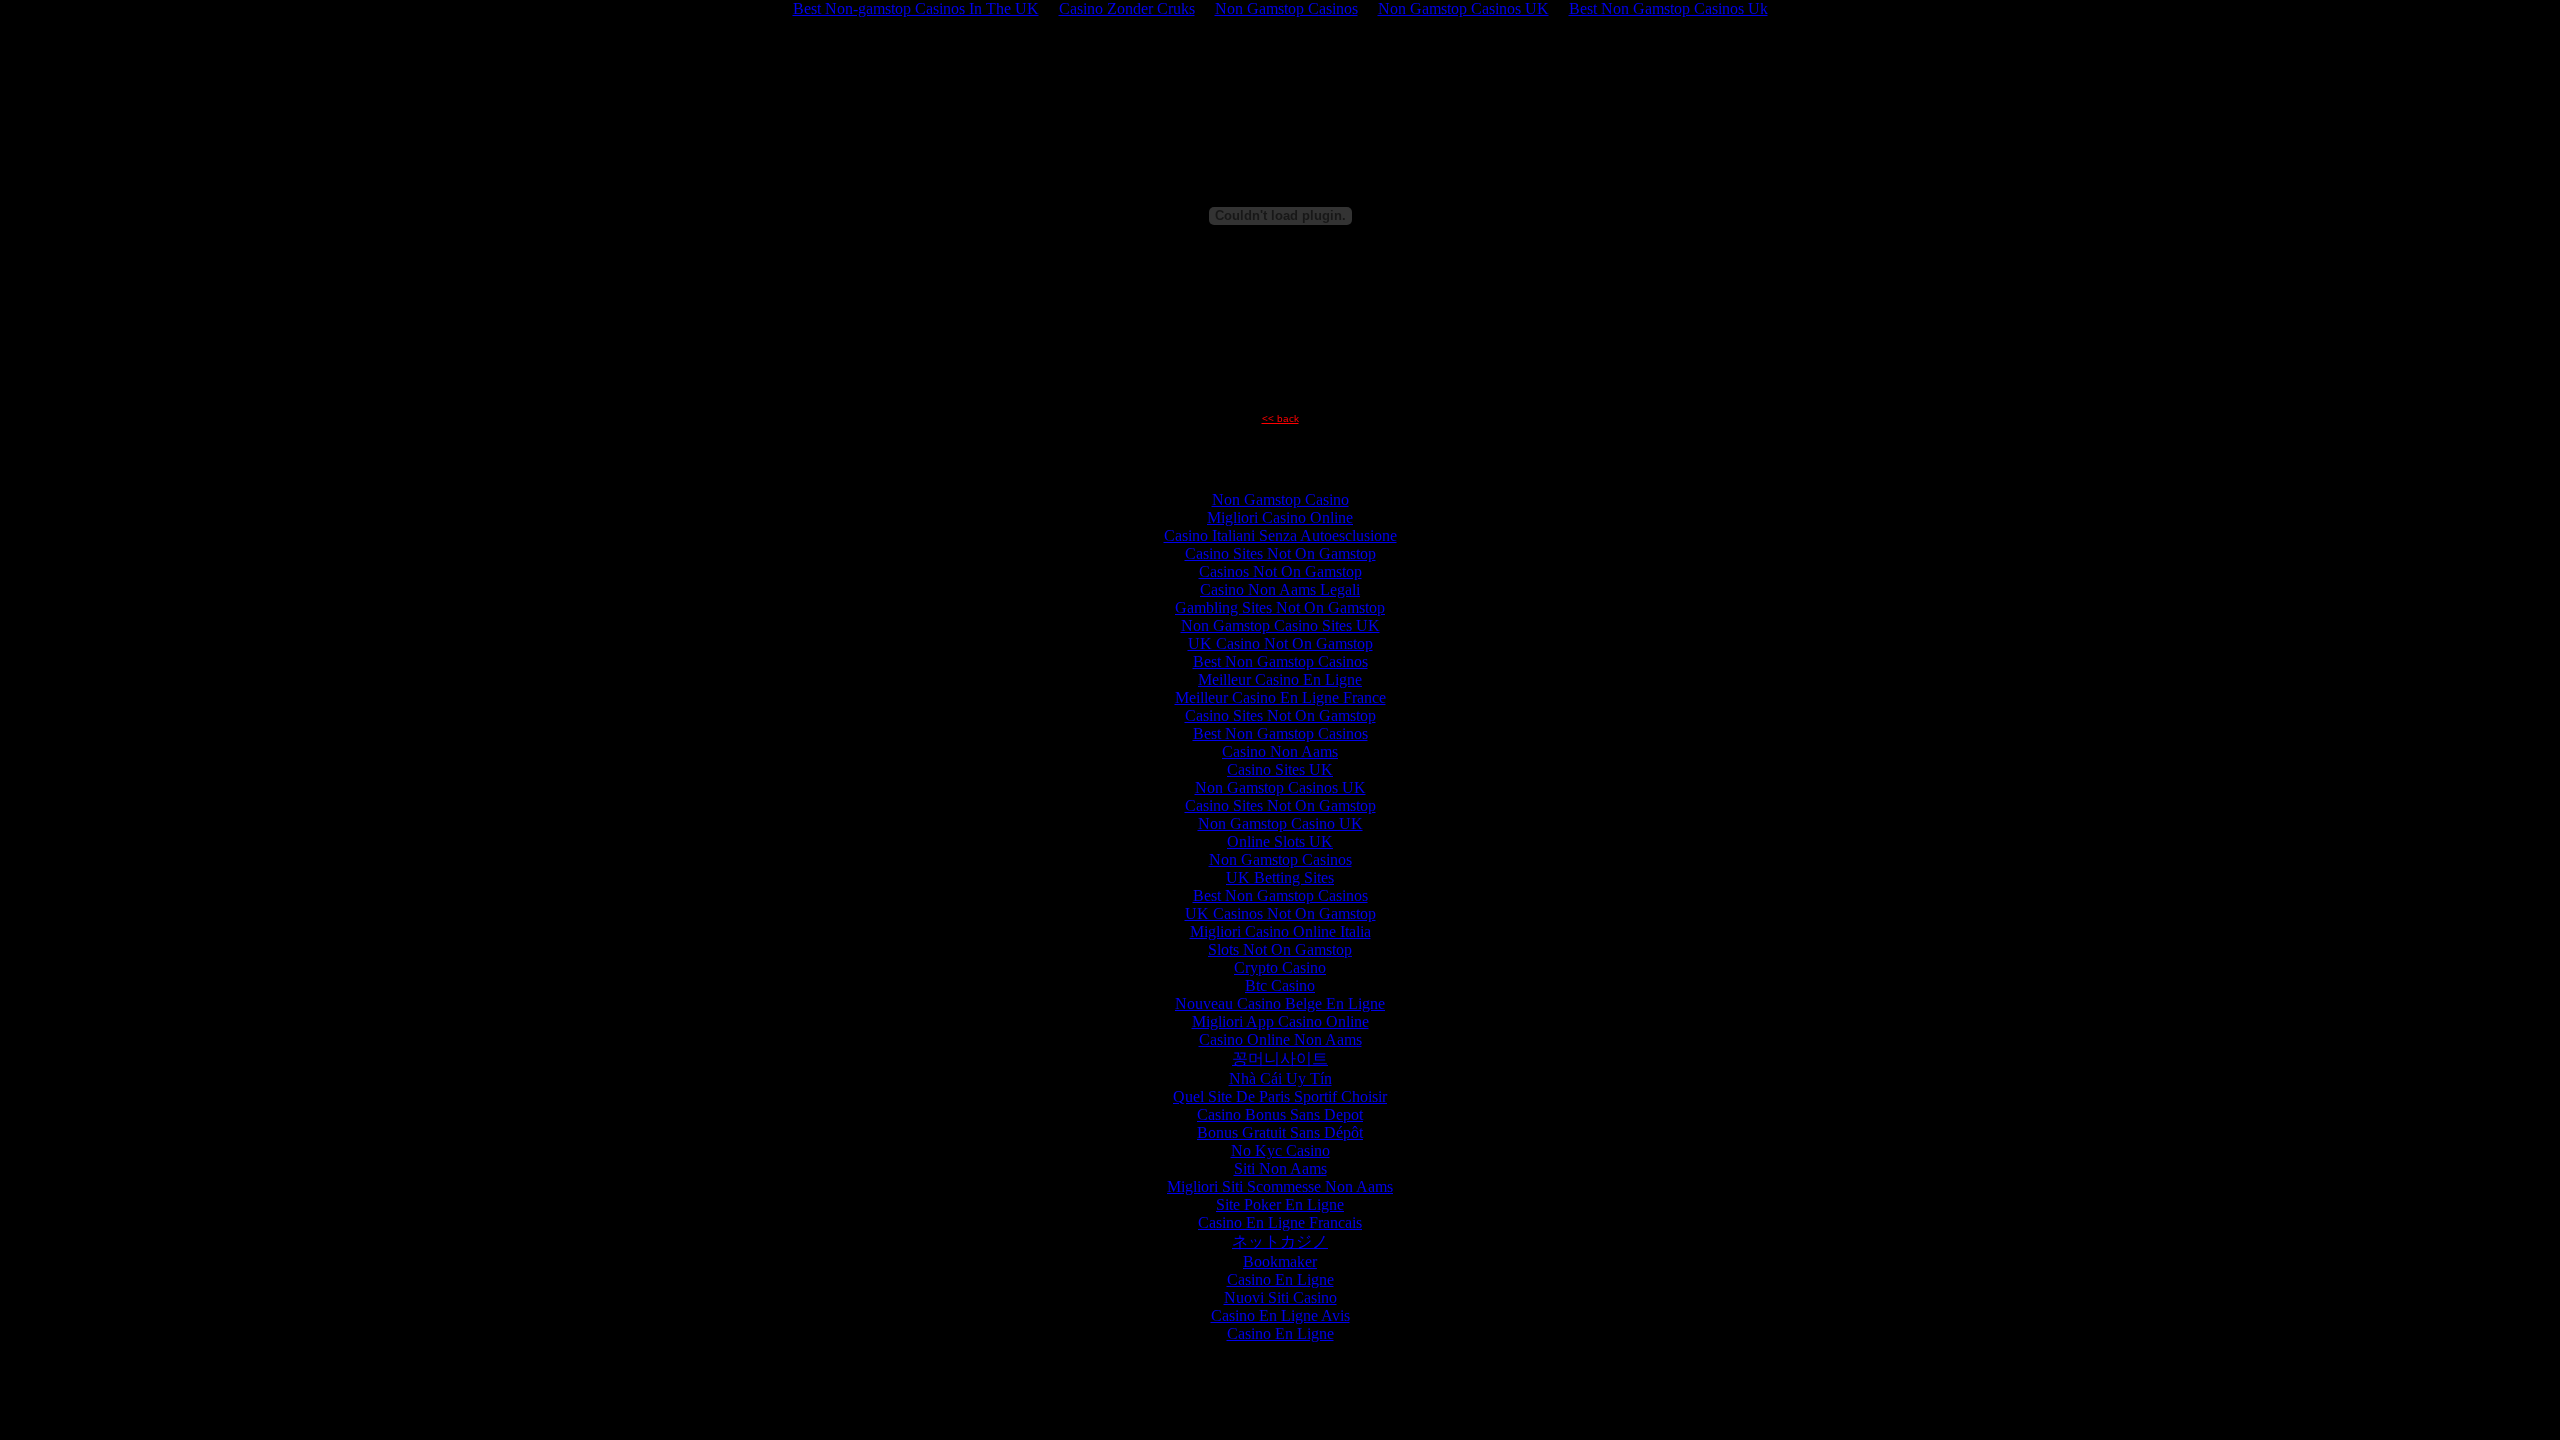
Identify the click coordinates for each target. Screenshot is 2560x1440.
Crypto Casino (1280, 967)
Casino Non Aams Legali (1280, 589)
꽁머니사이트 (1280, 1058)
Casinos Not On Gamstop (1280, 571)
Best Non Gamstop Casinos (1280, 661)
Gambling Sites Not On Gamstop (1280, 607)
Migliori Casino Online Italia (1280, 931)
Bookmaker (1280, 1261)
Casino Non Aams (1280, 751)
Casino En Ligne (1280, 1279)
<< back (1280, 418)
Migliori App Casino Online (1280, 1021)
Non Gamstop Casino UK (1280, 823)
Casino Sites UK (1280, 769)
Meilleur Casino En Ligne (1280, 679)
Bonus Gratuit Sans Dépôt (1280, 1132)
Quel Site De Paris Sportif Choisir (1280, 1096)
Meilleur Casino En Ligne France (1280, 697)
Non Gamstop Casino (1280, 499)
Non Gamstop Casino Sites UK (1280, 625)
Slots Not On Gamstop (1280, 949)
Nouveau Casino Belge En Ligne (1280, 1003)
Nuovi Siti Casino (1280, 1297)
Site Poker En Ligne (1280, 1204)
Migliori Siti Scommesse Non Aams (1280, 1186)
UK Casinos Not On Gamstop (1280, 913)
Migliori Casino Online (1280, 517)
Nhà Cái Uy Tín (1280, 1078)
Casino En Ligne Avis (1280, 1315)
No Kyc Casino (1280, 1150)
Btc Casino (1280, 985)
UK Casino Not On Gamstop (1280, 643)
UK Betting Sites (1280, 877)
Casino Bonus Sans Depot (1280, 1114)
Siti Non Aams (1280, 1168)
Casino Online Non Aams (1280, 1039)
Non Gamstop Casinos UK (1280, 787)
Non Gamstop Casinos (1280, 859)
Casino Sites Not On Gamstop (1280, 553)
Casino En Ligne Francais (1280, 1222)
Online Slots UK (1280, 841)
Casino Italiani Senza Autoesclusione (1280, 535)
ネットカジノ (1280, 1241)
